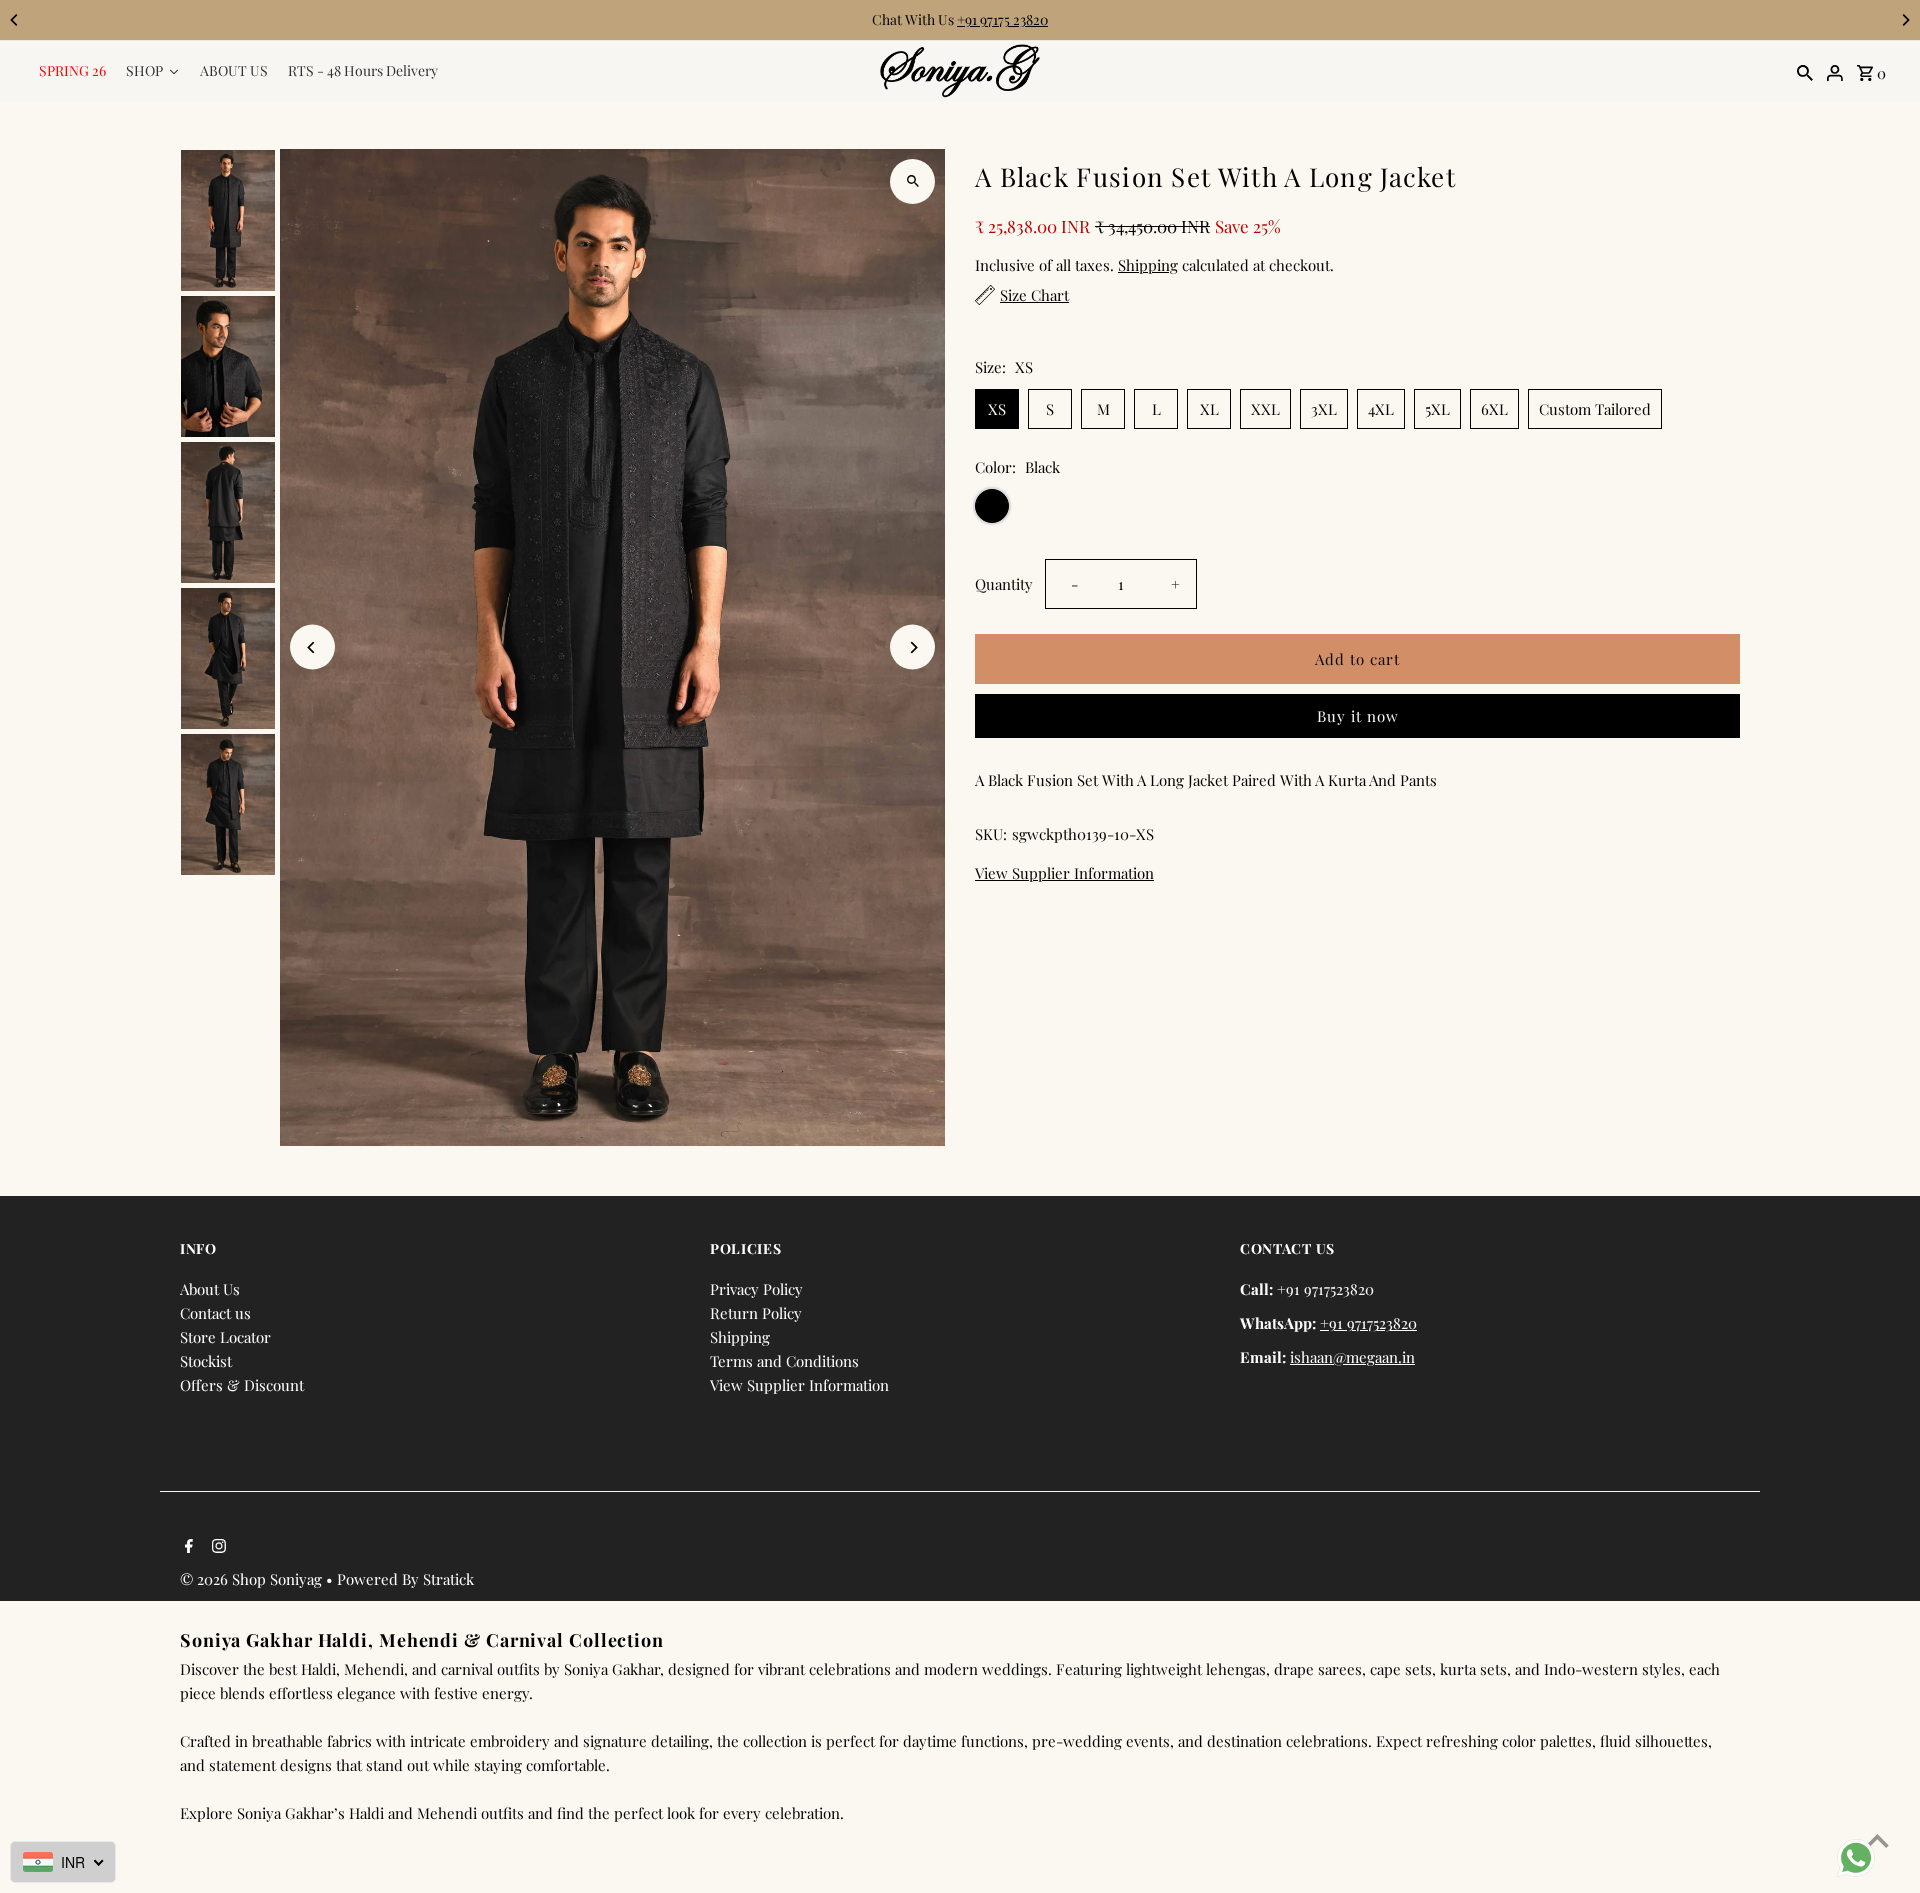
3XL (1324, 409)
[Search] (1805, 71)
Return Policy (756, 1313)
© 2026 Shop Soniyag (253, 1579)
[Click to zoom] (912, 181)
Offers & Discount (242, 1385)
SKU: (991, 834)
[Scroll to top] (1877, 1840)
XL (1209, 409)
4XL (1381, 409)
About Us (210, 1289)
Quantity (1004, 584)
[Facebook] (186, 1547)
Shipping (1148, 265)
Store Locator (225, 1337)
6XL (1494, 409)
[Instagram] (216, 1547)
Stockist (206, 1361)
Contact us (215, 1313)
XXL (1265, 409)
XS (997, 409)
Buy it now (1358, 716)
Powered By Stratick (405, 1579)
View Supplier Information (1064, 873)
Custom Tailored (1595, 409)
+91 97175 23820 (1002, 19)
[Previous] (15, 20)
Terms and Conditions (784, 1361)
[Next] (1905, 20)
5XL (1437, 409)
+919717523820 (1368, 1323)
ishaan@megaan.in (1352, 1357)
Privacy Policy (756, 1289)
